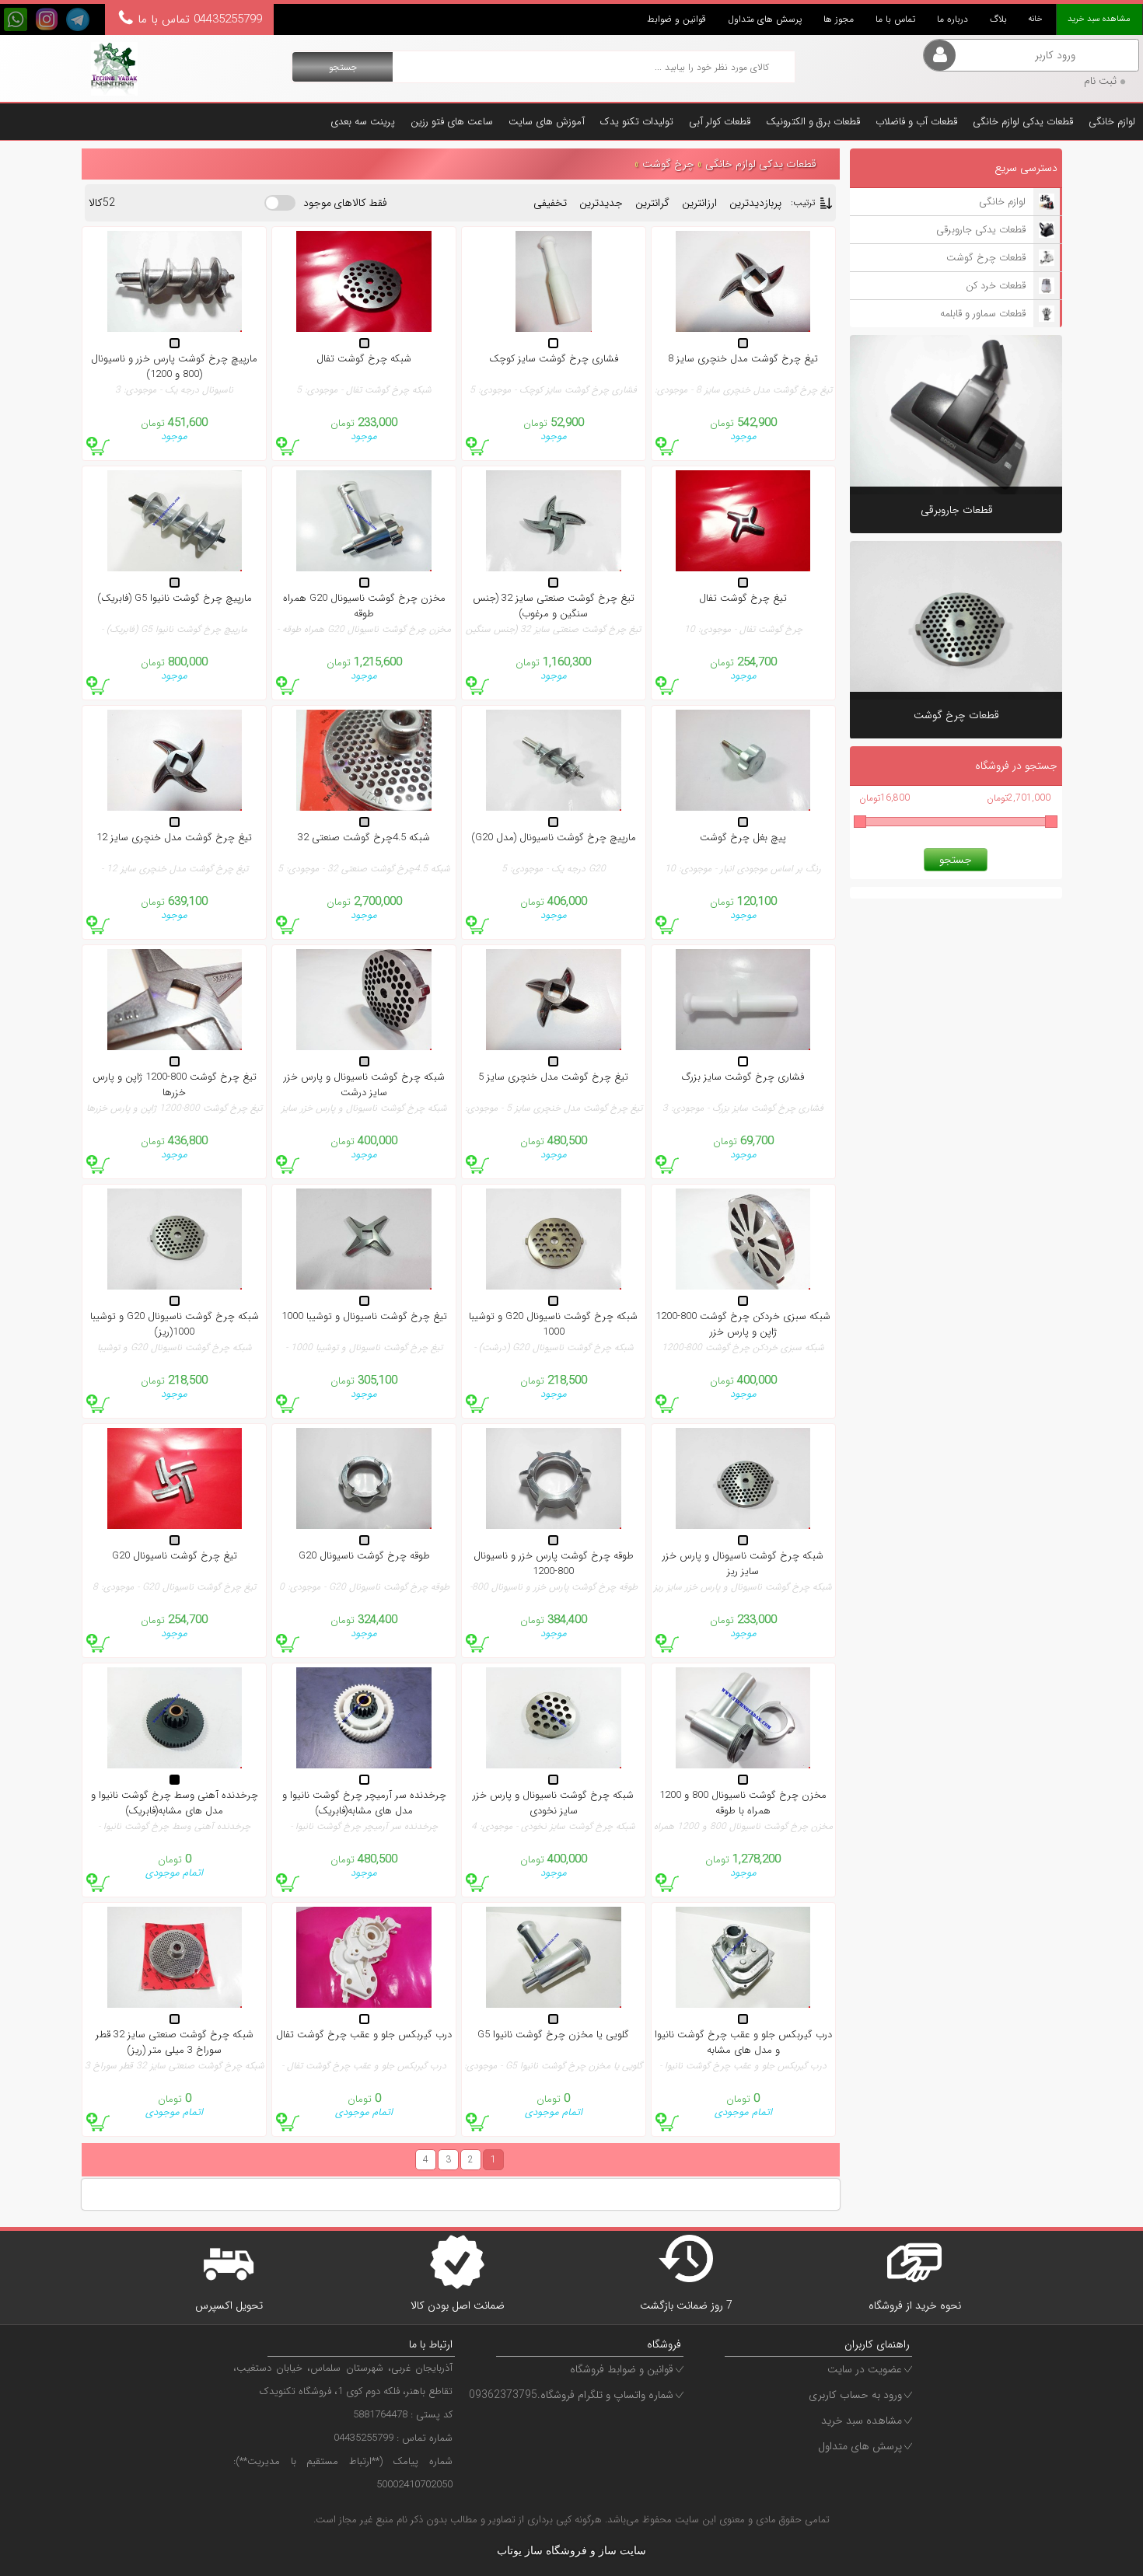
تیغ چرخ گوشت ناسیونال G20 (175, 1556)
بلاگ (998, 19)
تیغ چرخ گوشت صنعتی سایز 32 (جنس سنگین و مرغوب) (554, 606)
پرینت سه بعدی (363, 122)
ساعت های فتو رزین (452, 122)
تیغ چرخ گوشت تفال (743, 599)
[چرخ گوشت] (114, 68)
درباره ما (952, 19)
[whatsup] (16, 19)
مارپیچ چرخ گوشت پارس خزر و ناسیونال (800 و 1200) (174, 367)
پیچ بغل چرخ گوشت (743, 838)
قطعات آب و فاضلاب (916, 122)
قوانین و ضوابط (676, 19)
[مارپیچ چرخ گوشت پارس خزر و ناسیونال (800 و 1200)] (174, 281)
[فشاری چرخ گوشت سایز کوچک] (554, 281)
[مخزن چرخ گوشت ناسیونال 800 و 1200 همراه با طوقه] (743, 1718)
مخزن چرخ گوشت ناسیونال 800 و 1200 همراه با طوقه (743, 1803)
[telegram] (78, 19)
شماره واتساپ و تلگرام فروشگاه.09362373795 (571, 2395)
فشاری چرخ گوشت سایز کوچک (554, 359)
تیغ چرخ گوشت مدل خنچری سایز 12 (174, 838)
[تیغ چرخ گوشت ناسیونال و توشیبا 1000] (364, 1239)
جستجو (343, 67)
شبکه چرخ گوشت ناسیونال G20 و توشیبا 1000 (553, 1325)
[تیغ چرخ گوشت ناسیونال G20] (174, 1478)
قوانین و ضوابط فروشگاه (622, 2369)
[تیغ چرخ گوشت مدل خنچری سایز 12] (174, 760)
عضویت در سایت (865, 2369)
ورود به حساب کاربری (855, 2395)
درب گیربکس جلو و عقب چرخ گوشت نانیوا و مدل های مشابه (743, 2043)
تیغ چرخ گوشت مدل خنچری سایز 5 (553, 1077)
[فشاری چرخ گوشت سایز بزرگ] (743, 1000)
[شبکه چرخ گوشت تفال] (364, 281)
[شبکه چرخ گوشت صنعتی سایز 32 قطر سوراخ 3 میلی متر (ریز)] (174, 1957)
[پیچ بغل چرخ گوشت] (743, 760)
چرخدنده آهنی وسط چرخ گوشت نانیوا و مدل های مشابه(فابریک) (175, 1803)
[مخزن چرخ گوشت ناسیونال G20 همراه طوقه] (364, 521)
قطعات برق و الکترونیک (813, 122)
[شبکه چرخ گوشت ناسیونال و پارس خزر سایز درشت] (364, 1000)
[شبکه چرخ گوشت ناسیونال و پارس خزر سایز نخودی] (554, 1718)
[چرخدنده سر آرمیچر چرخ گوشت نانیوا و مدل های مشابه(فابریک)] (364, 1718)
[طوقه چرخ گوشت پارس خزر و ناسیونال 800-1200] (554, 1478)
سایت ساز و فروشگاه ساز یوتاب (571, 2551)
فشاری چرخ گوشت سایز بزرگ (743, 1077)
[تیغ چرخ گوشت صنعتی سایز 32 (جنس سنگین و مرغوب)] (554, 521)
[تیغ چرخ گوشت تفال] (743, 521)
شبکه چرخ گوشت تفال (364, 359)
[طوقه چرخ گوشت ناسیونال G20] (364, 1478)
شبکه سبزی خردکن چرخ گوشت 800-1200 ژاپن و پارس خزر (743, 1325)
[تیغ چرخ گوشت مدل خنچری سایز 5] (554, 1000)
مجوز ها (839, 19)
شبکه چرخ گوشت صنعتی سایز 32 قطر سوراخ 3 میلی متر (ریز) (175, 2043)
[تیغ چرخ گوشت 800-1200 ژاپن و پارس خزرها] (174, 1000)
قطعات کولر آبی (720, 122)
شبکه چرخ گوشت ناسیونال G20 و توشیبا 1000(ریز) (175, 1325)
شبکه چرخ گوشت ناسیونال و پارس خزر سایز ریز (743, 1564)
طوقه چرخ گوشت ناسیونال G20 (364, 1556)
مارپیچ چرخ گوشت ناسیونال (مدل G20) (554, 838)
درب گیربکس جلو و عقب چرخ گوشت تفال (364, 2035)
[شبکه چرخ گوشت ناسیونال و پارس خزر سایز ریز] (743, 1478)
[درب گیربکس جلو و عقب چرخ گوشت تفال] (364, 1957)
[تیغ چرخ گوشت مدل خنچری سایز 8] (743, 281)
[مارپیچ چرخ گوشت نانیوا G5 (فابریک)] (174, 521)
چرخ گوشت (666, 164)
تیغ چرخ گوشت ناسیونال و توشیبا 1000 (364, 1317)
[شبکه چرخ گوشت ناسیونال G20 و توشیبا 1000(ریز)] (174, 1239)
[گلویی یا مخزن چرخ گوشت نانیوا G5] (554, 1957)
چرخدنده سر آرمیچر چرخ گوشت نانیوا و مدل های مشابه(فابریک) (364, 1803)
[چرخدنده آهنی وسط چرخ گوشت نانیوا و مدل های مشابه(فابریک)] (174, 1718)
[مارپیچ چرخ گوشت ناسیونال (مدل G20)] (554, 760)
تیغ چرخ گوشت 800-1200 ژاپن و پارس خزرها (175, 1085)
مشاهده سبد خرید (862, 2421)
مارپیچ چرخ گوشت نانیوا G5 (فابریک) (175, 599)
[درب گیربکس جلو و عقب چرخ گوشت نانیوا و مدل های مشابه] (743, 1957)
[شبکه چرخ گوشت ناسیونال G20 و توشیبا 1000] (554, 1239)
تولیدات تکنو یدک (637, 122)
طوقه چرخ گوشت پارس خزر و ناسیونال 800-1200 (554, 1564)
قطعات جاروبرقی (957, 510)
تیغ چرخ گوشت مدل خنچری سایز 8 (743, 359)
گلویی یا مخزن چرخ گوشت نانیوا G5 (553, 2035)
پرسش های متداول (765, 19)
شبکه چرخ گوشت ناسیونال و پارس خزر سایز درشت (364, 1085)
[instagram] (47, 19)
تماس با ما (895, 19)
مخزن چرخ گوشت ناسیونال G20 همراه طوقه (364, 606)
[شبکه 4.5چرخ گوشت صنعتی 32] (364, 760)
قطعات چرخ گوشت (956, 716)
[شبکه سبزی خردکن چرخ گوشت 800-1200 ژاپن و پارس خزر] (743, 1239)
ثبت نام (1100, 81)
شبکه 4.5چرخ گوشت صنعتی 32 (364, 838)
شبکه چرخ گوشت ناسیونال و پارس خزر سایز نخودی (553, 1803)
